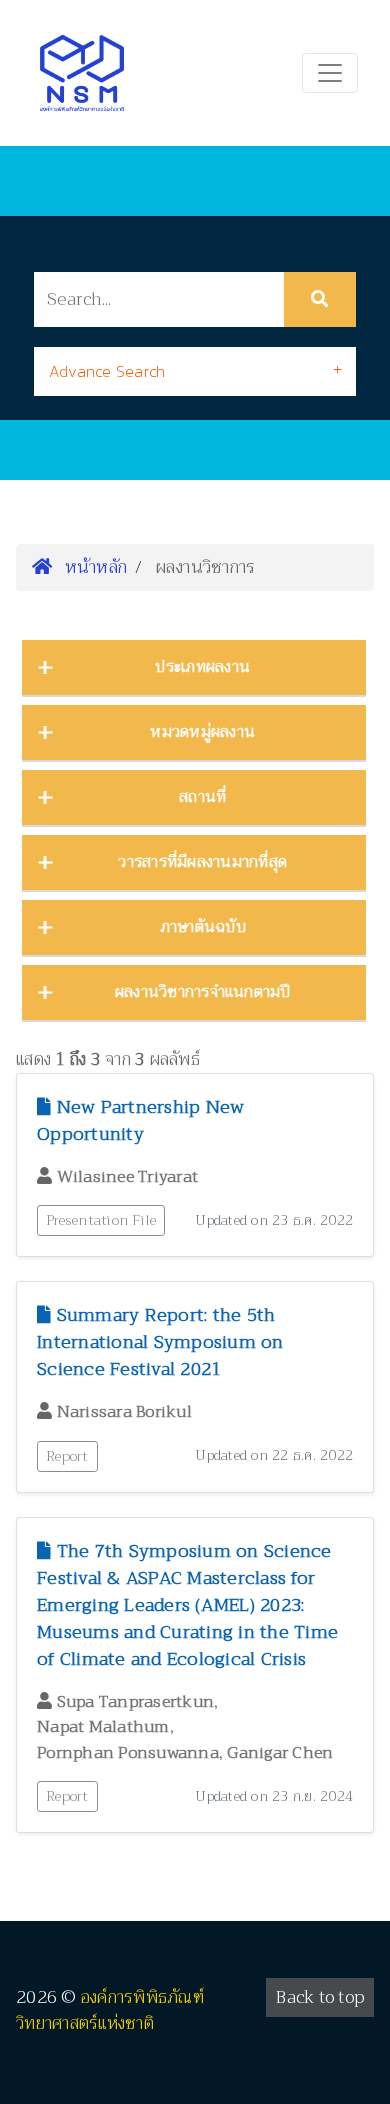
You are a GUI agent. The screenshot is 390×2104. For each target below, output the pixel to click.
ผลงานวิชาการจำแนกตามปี (203, 992)
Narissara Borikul (124, 1412)
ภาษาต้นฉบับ (203, 927)
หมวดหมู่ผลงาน (202, 732)
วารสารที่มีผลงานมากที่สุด (202, 862)
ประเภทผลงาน (202, 667)
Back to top (320, 1997)
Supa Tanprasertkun (136, 1702)
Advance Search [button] (107, 371)
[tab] (195, 371)
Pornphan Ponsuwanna (128, 1753)
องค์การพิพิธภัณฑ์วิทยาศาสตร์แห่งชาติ (110, 2010)
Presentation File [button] (101, 1220)
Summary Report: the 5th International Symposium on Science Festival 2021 (160, 1342)
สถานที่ (202, 797)
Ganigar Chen (280, 1753)
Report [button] (67, 1456)
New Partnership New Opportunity (140, 1120)
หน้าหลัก (93, 567)
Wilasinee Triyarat (128, 1177)
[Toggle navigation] (330, 73)
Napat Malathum (103, 1727)
